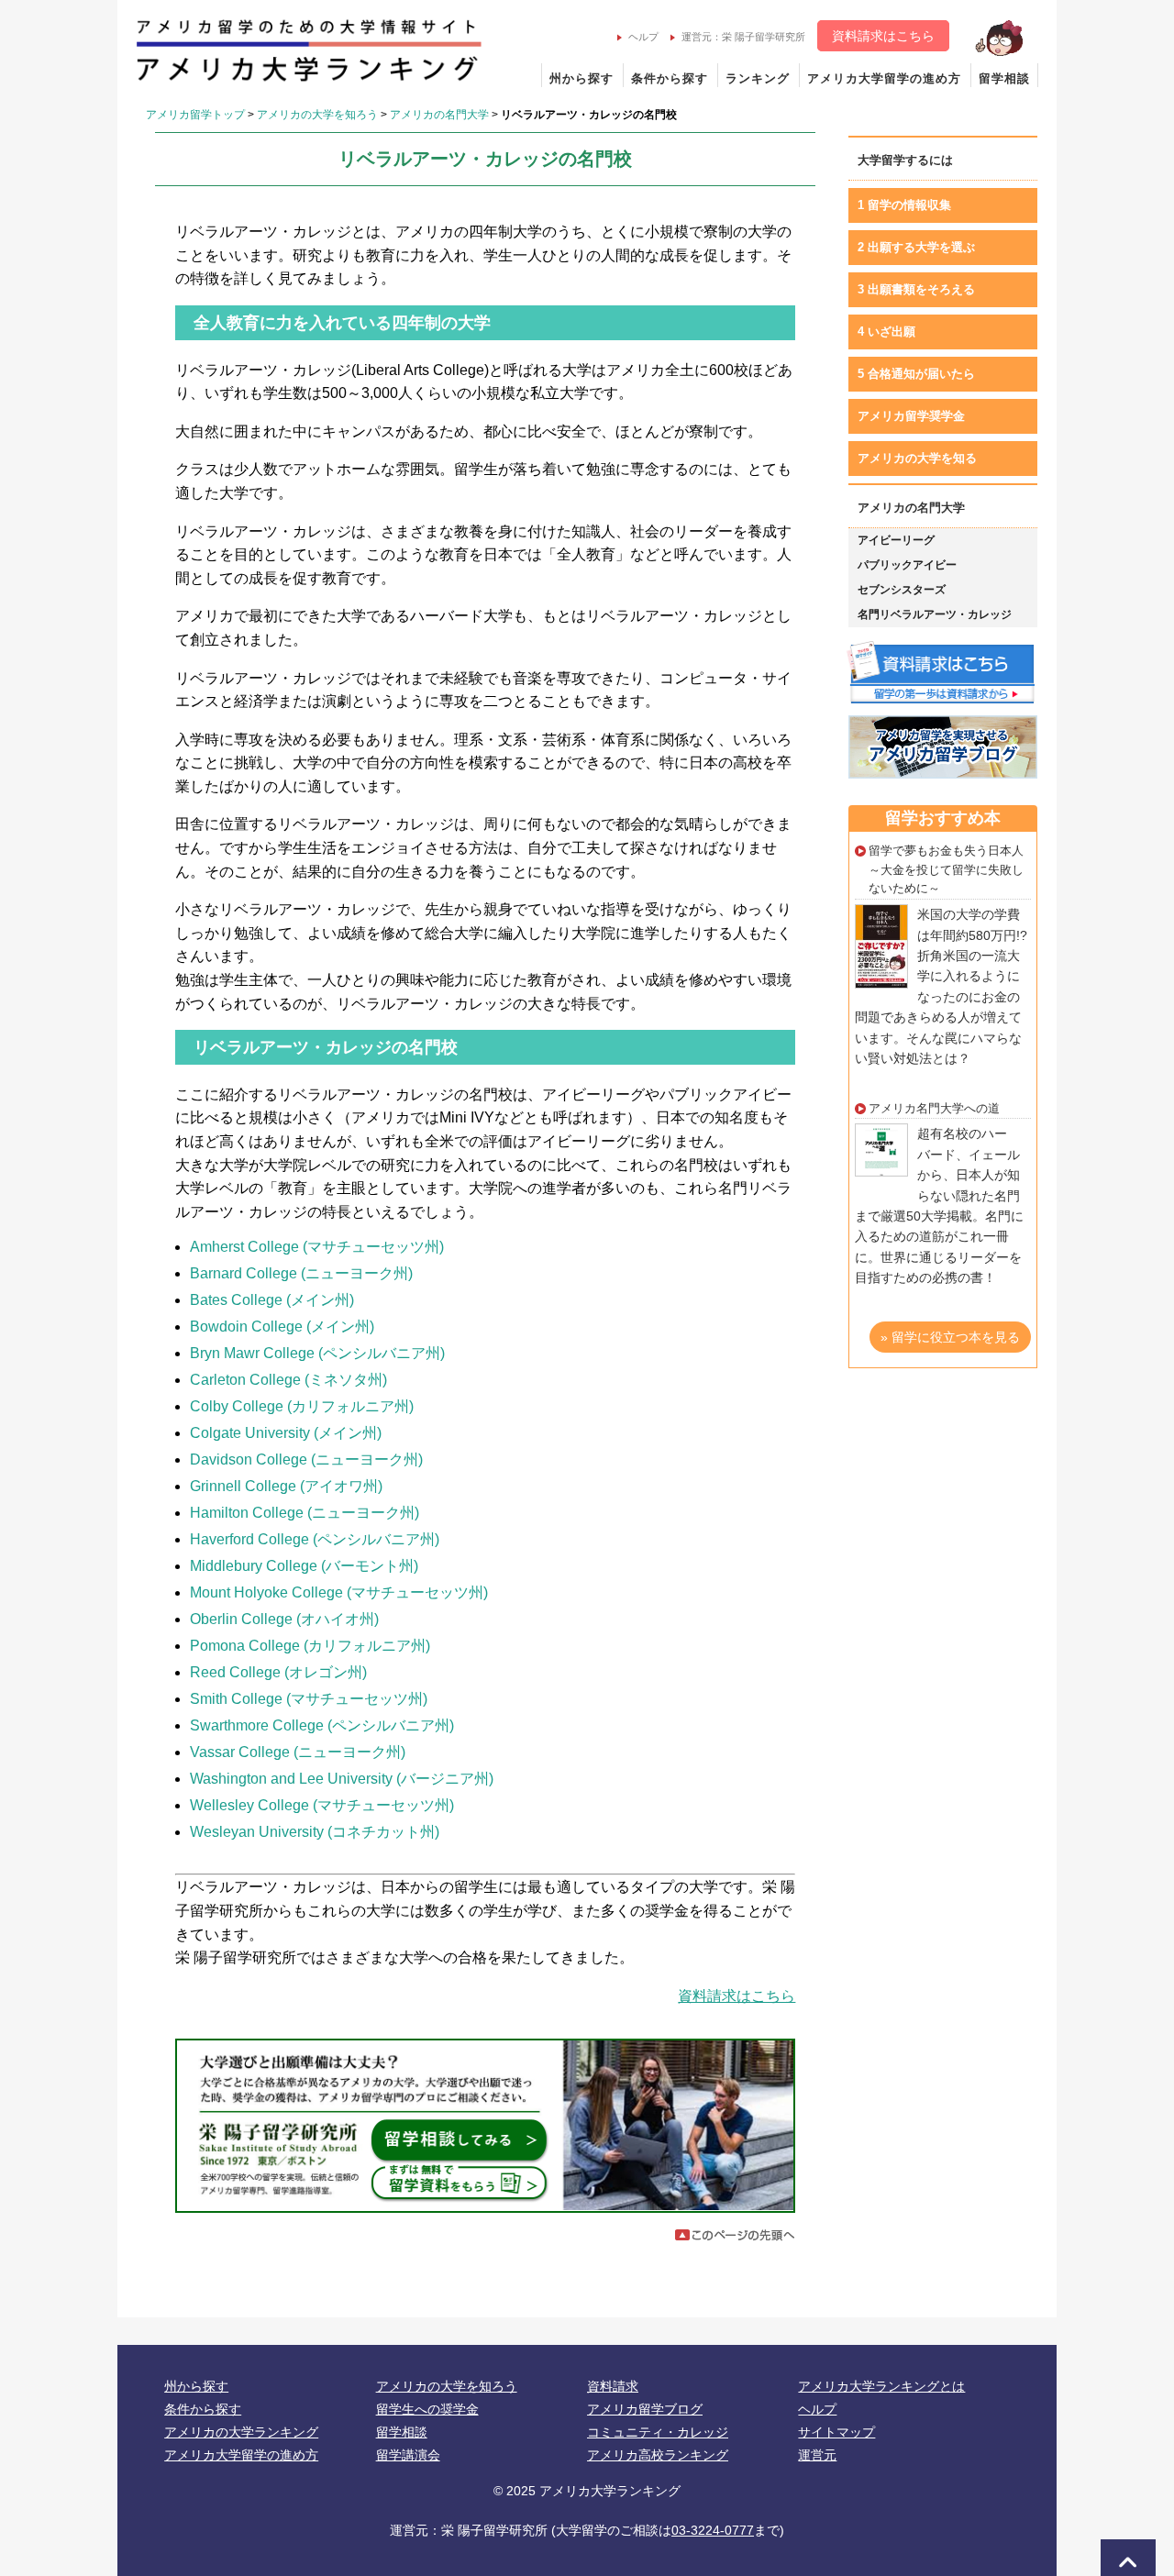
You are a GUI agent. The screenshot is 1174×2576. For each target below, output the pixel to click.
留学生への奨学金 (427, 2409)
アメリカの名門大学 (439, 115)
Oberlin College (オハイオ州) (284, 1619)
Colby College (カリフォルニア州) (302, 1406)
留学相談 (1004, 78)
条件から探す (670, 78)
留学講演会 (408, 2455)
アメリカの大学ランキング (241, 2432)
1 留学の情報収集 (904, 205)
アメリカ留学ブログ (645, 2409)
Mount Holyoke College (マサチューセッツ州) (339, 1592)
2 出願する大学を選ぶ (916, 247)
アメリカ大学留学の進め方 (884, 78)
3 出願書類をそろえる (916, 289)
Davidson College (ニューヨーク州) (306, 1459)
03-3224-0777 (713, 2530)
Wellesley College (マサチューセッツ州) (322, 1805)
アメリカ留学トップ (195, 115)
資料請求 (613, 2386)
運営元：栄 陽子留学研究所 (743, 37)
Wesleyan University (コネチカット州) (315, 1832)
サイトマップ (836, 2432)
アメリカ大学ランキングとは (881, 2386)
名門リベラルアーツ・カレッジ (935, 614)
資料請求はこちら (883, 36)
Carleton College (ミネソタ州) (288, 1380)
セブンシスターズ (902, 590)
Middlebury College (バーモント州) (304, 1566)
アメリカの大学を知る (917, 458)
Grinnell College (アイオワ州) (286, 1486)
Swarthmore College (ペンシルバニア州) (322, 1725)
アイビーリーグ (896, 540)
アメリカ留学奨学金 (911, 416)
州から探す (581, 78)
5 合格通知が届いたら (916, 374)
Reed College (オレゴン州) (278, 1672)
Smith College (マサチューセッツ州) (309, 1699)
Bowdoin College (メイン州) (282, 1327)
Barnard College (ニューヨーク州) (301, 1273)
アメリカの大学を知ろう (317, 115)
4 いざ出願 (886, 332)
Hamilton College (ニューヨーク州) (305, 1513)
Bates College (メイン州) (272, 1300)
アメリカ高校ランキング (658, 2455)
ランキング (758, 78)
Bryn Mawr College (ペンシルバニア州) (317, 1353)
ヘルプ (643, 37)
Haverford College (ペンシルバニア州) (315, 1539)
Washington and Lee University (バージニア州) (342, 1779)
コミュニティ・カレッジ (658, 2432)
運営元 (817, 2455)
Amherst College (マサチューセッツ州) (317, 1247)
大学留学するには (905, 160)
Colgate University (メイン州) (286, 1433)
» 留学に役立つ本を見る (950, 1337)
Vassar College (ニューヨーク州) (298, 1752)
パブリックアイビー (907, 565)
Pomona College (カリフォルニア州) (310, 1646)
